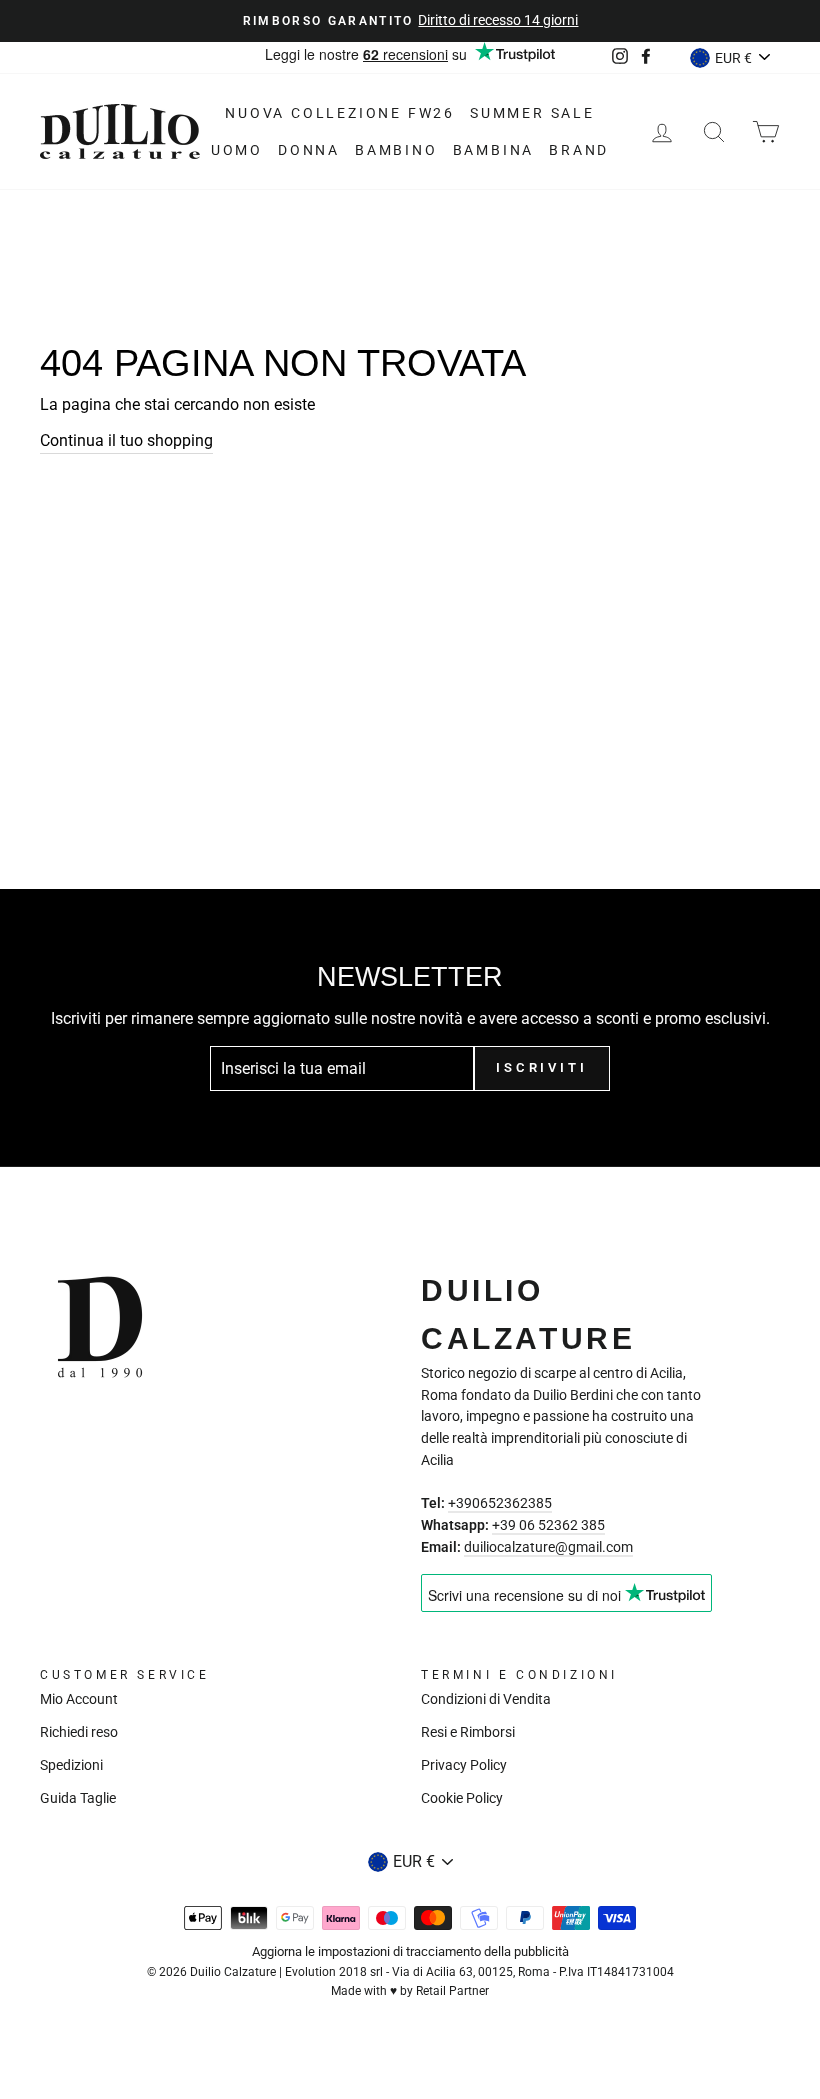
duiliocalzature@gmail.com (548, 1547)
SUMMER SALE (532, 113)
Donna (309, 150)
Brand (579, 150)
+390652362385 (500, 1503)
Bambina (494, 150)
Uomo (237, 150)
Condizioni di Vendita (486, 1699)
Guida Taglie (78, 1798)
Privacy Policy (464, 1765)
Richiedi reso (79, 1732)
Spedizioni (71, 1765)
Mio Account (79, 1699)
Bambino (396, 150)
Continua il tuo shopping (126, 440)
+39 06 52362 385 (548, 1525)
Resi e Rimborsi (468, 1732)
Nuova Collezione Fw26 (340, 113)
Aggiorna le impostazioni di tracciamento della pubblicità (410, 1951)
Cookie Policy (462, 1798)
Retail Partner (452, 1991)
